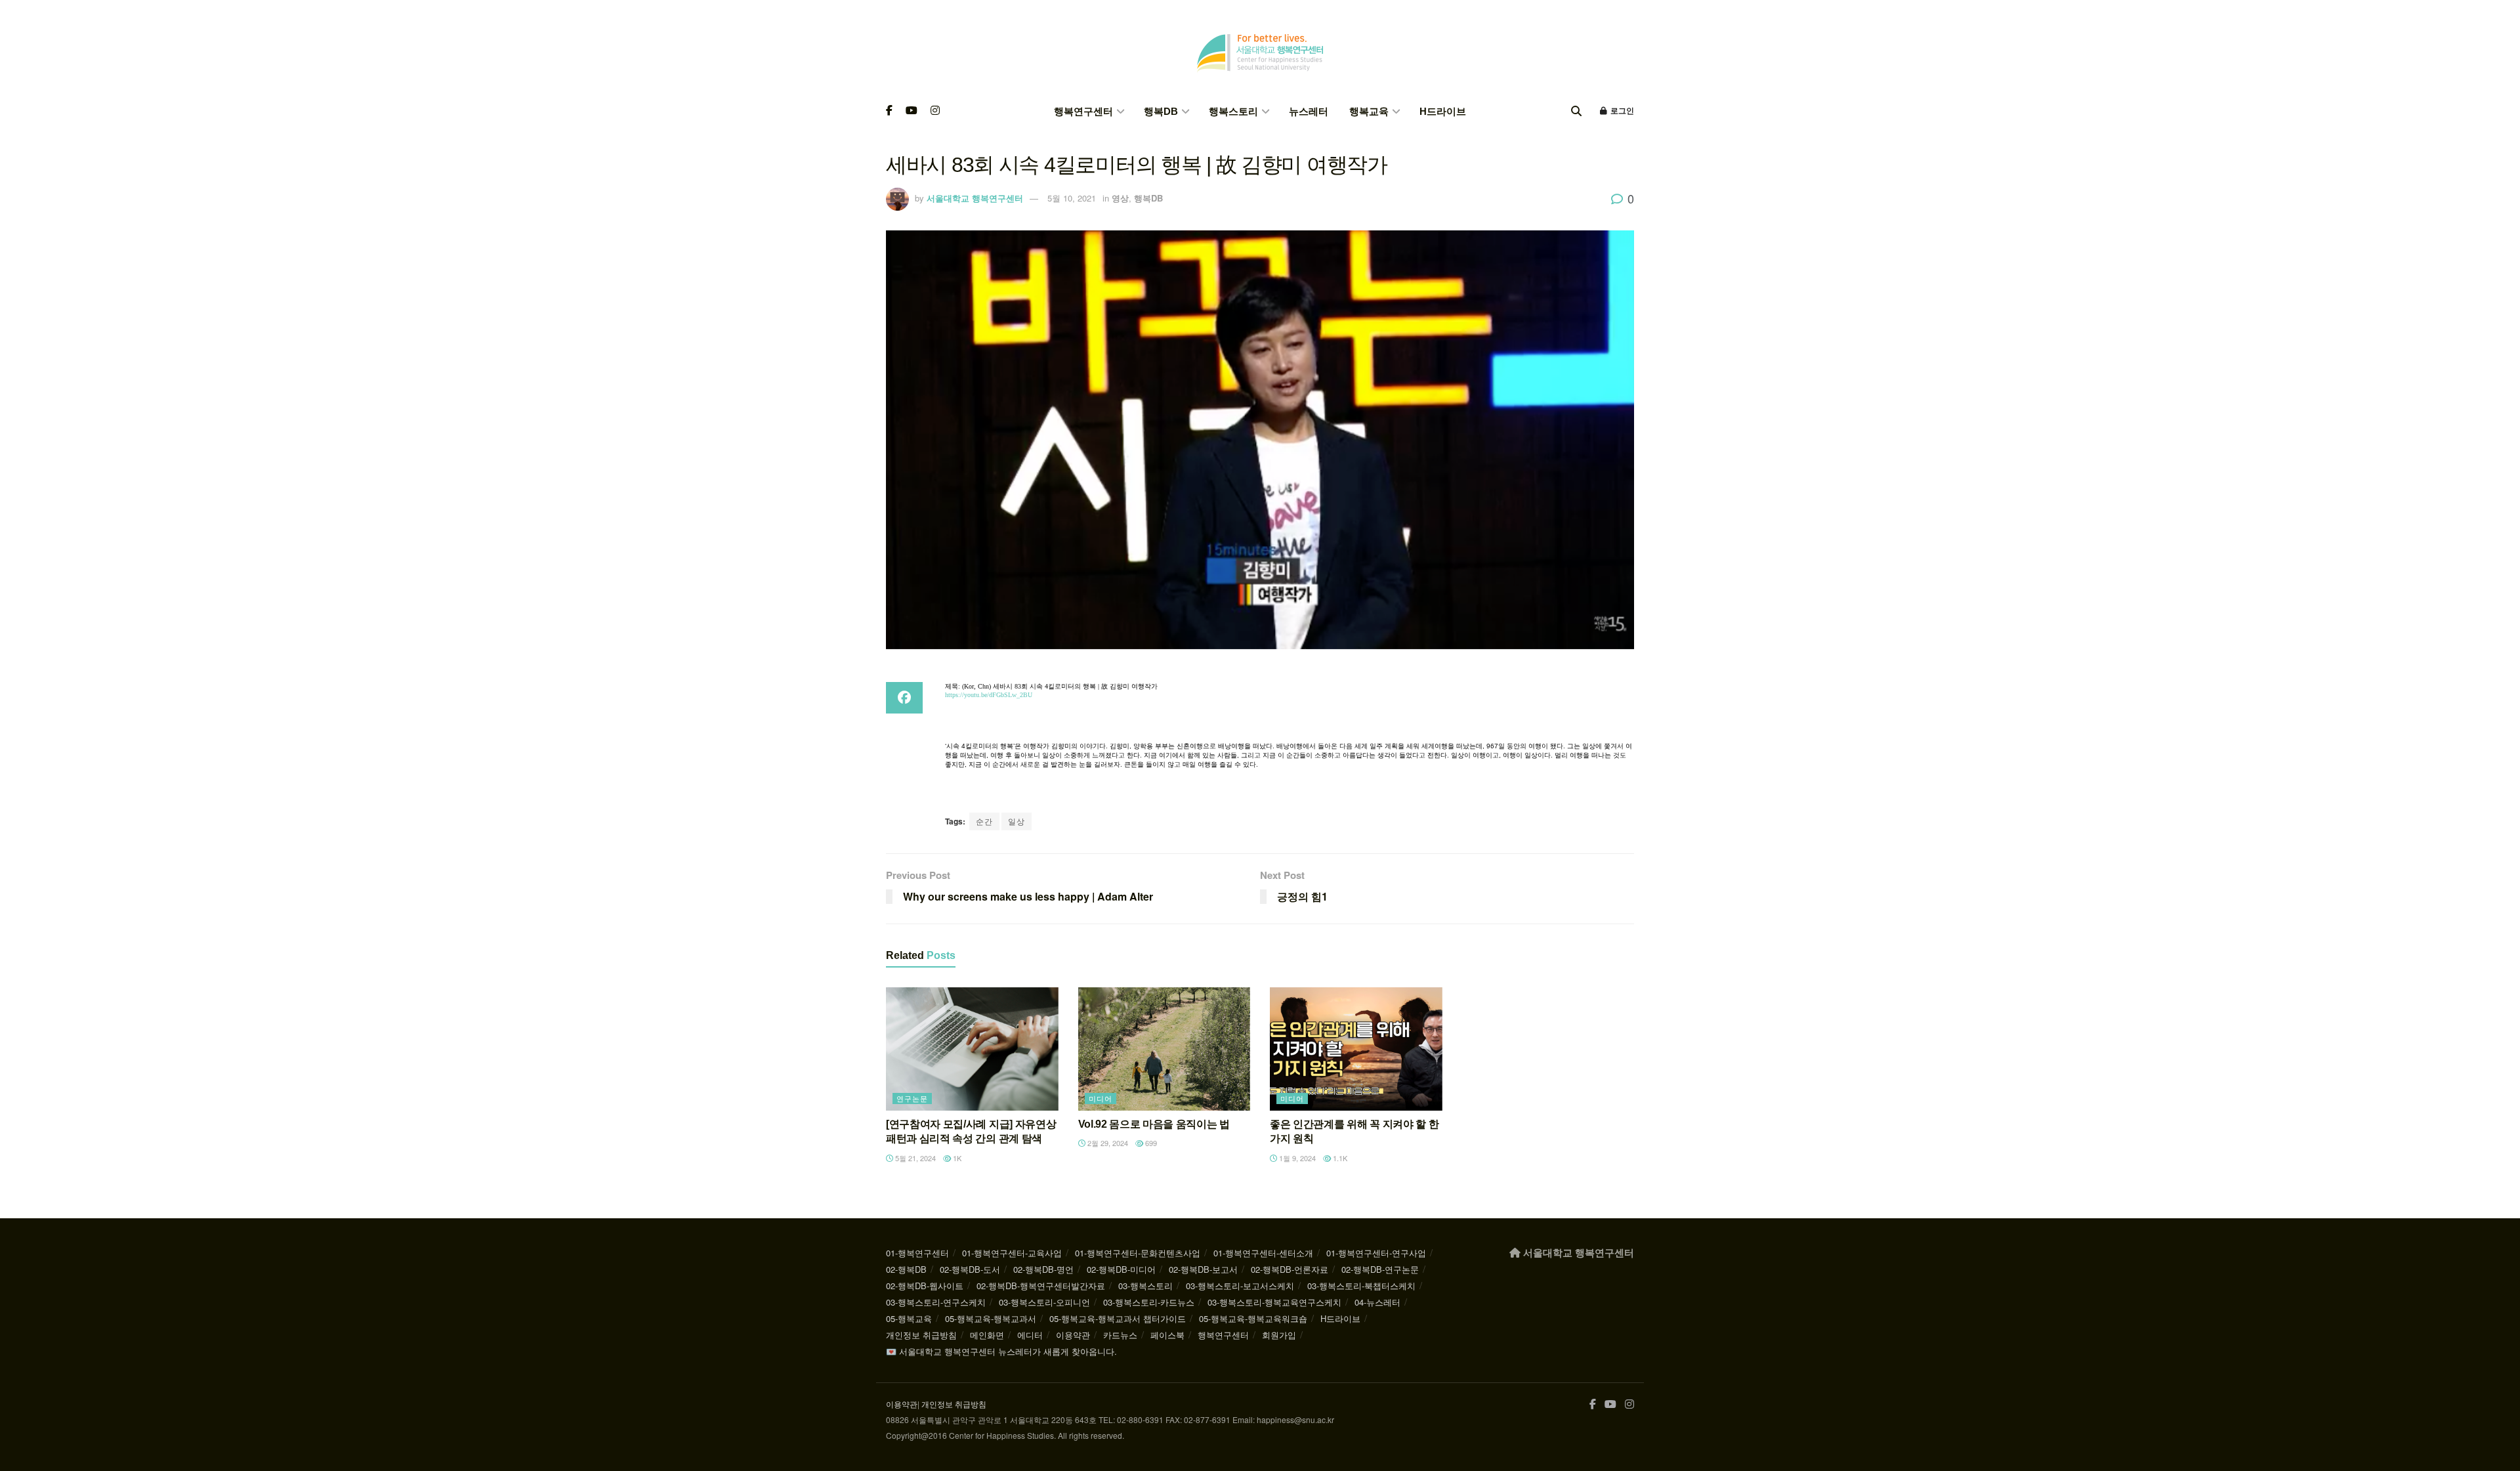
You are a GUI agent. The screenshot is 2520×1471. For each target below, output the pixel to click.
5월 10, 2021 (1072, 198)
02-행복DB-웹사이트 (925, 1286)
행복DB (1161, 111)
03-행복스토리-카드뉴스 (1149, 1302)
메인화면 (987, 1335)
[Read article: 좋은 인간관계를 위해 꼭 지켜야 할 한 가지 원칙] (1356, 1049)
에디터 (1030, 1335)
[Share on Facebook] (904, 698)
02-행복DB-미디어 (1121, 1269)
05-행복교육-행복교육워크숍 (1253, 1318)
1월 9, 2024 (1296, 1158)
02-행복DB (906, 1269)
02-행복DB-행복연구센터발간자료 (1041, 1286)
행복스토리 (1233, 111)
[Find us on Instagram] (935, 111)
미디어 (1101, 1098)
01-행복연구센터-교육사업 (1012, 1253)
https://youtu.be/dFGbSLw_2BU (989, 695)
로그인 (1621, 111)
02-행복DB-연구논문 (1380, 1269)
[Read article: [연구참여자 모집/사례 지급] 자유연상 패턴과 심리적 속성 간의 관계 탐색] (972, 1049)
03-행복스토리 (1145, 1286)
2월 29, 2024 (1107, 1143)
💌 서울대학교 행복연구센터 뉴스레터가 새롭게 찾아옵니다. (1001, 1351)
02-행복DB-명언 (1043, 1269)
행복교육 (1369, 111)
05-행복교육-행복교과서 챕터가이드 (1118, 1318)
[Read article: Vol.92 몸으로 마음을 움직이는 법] (1165, 1049)
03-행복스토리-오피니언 (1044, 1302)
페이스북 (1167, 1335)
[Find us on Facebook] (889, 111)
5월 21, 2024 (914, 1158)
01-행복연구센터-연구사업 (1376, 1253)
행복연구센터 (1083, 111)
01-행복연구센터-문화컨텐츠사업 (1138, 1253)
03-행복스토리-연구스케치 (936, 1302)
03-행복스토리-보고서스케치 (1240, 1286)
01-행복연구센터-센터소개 (1263, 1253)
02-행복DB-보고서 (1203, 1269)
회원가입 (1279, 1335)
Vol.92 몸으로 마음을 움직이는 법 (1154, 1124)
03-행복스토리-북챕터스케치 (1361, 1286)
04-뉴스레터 (1377, 1302)
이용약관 (1073, 1335)
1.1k (1339, 1158)
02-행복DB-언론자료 (1290, 1269)
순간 (984, 821)
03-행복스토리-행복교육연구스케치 (1274, 1302)
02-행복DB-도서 (970, 1269)
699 (1150, 1143)
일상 (1017, 821)
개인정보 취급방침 (921, 1335)
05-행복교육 (909, 1318)
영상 (1120, 198)
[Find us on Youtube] (912, 111)
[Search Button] (1576, 111)
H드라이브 (1443, 111)
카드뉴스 (1120, 1335)
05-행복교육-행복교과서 (991, 1318)
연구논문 (912, 1098)
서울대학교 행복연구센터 (975, 198)
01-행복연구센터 (917, 1253)
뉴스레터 (1309, 111)
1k (956, 1158)
